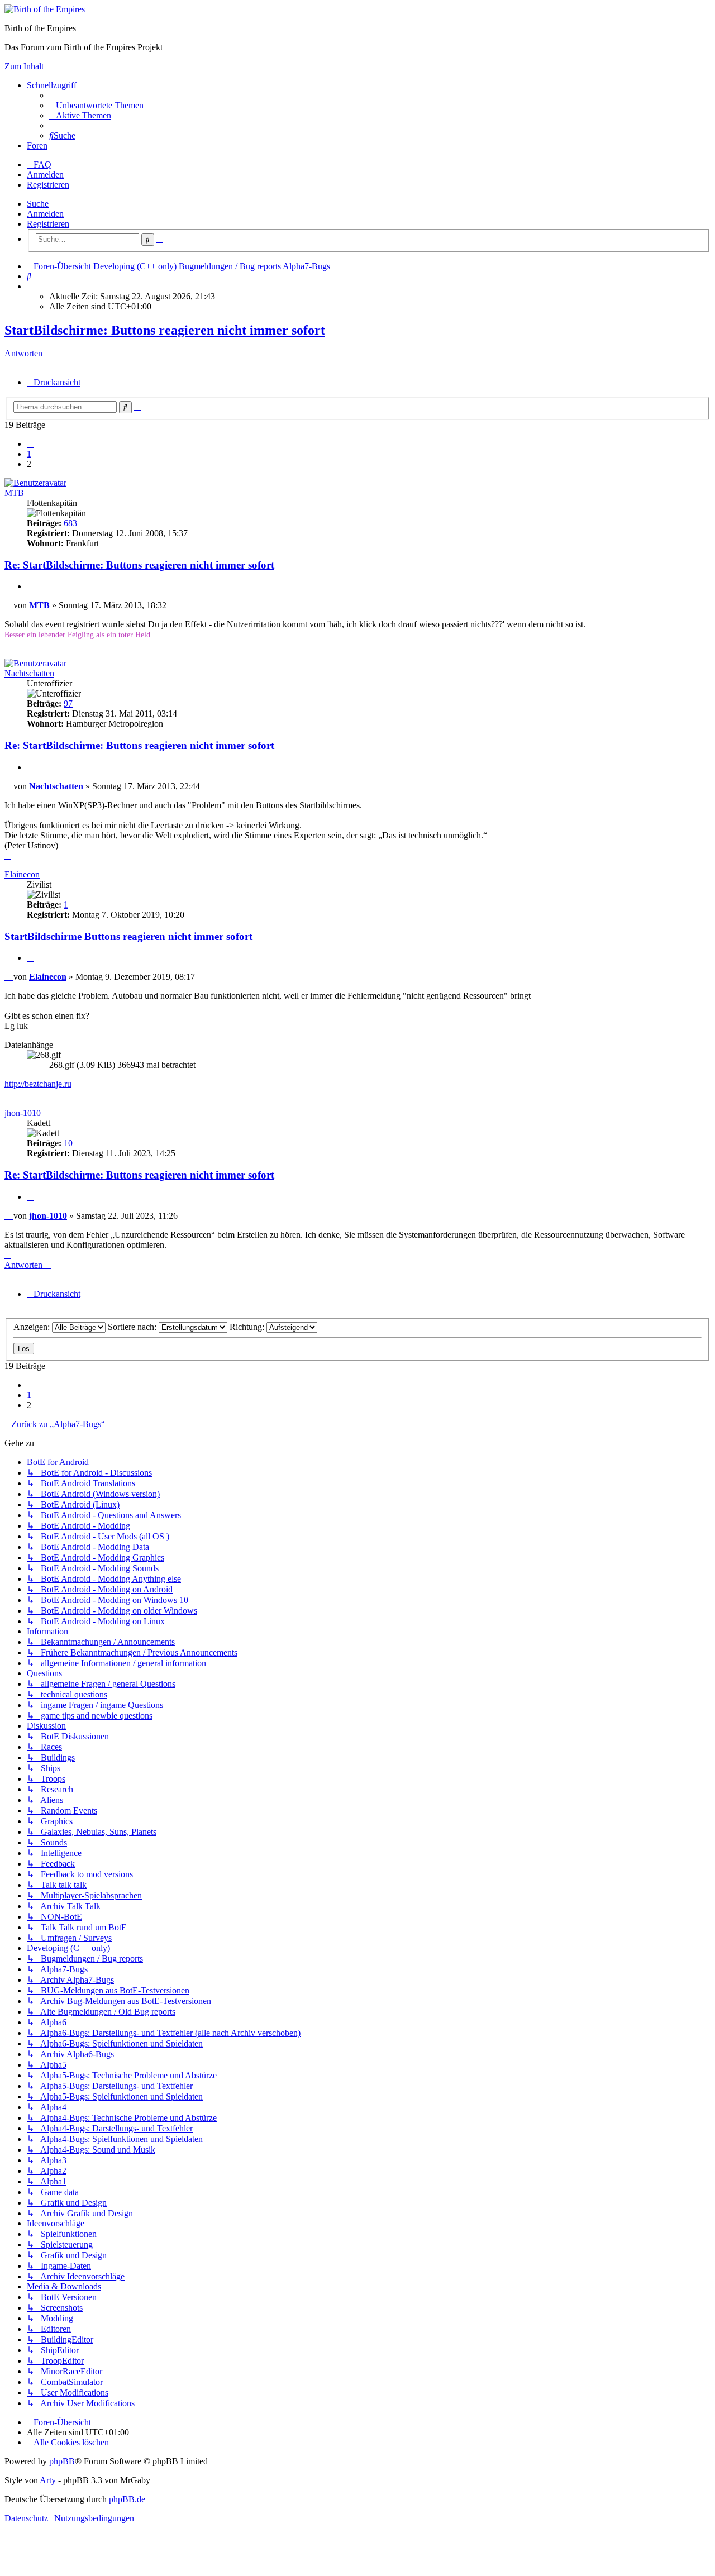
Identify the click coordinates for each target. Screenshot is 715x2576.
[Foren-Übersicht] (45, 9)
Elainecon (22, 874)
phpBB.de (127, 2499)
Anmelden (45, 214)
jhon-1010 (23, 1113)
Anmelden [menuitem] (45, 175)
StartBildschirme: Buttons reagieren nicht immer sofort (165, 330)
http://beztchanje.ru (38, 1084)
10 (68, 1143)
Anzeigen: (33, 1327)
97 (68, 703)
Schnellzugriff (52, 85)
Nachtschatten (29, 673)
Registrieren (48, 224)
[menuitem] (96, 105)
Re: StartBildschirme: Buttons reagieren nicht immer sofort (139, 565)
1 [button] (29, 454)
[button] (30, 444)
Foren (37, 146)
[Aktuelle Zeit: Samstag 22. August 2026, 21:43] (30, 286)
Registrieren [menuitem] (48, 185)
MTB (14, 493)
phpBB (62, 2461)
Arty (48, 2480)
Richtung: (248, 1327)
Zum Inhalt (24, 66)
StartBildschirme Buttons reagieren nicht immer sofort (128, 936)
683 (70, 523)
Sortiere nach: (133, 1327)
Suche (38, 204)
